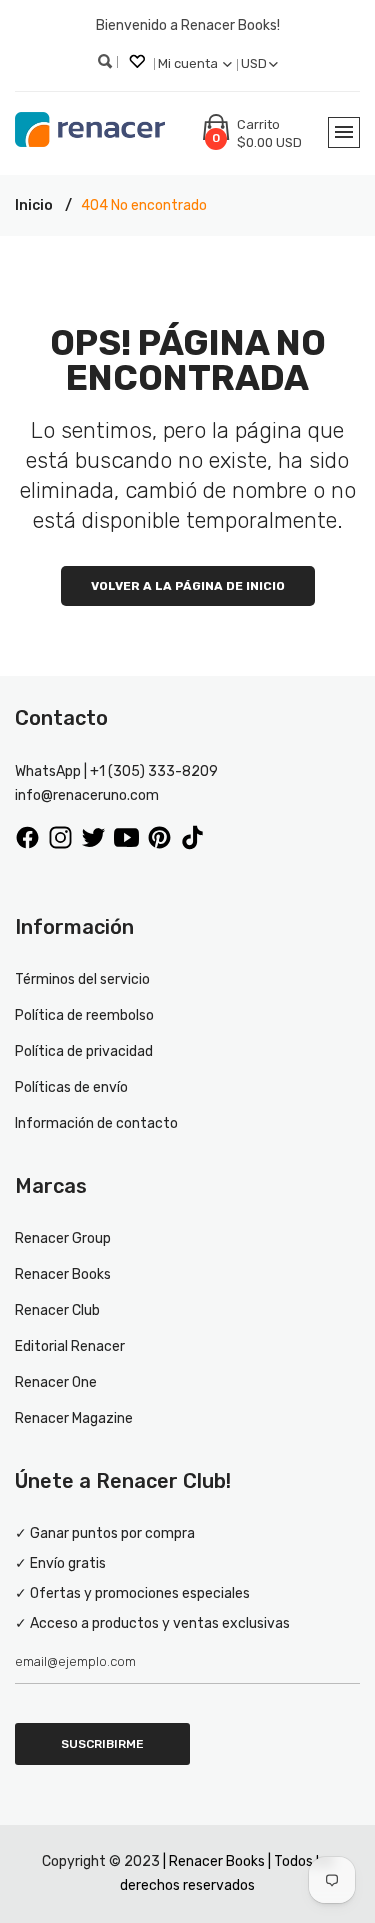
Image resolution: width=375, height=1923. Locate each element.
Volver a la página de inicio (188, 586)
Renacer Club (57, 1310)
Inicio (34, 205)
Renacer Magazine (74, 1418)
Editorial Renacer (70, 1346)
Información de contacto (96, 1123)
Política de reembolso (84, 1015)
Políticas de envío (71, 1087)
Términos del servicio (82, 979)
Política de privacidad (84, 1051)
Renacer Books (63, 1274)
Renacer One (56, 1382)
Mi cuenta (189, 63)
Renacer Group (63, 1238)
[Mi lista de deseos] (139, 64)
